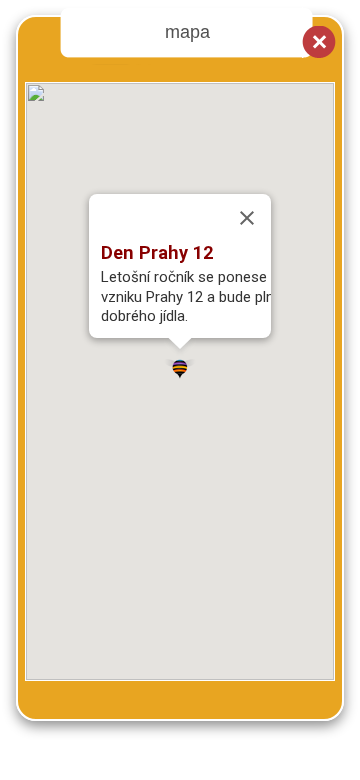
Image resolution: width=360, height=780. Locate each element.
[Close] (247, 218)
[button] (180, 365)
